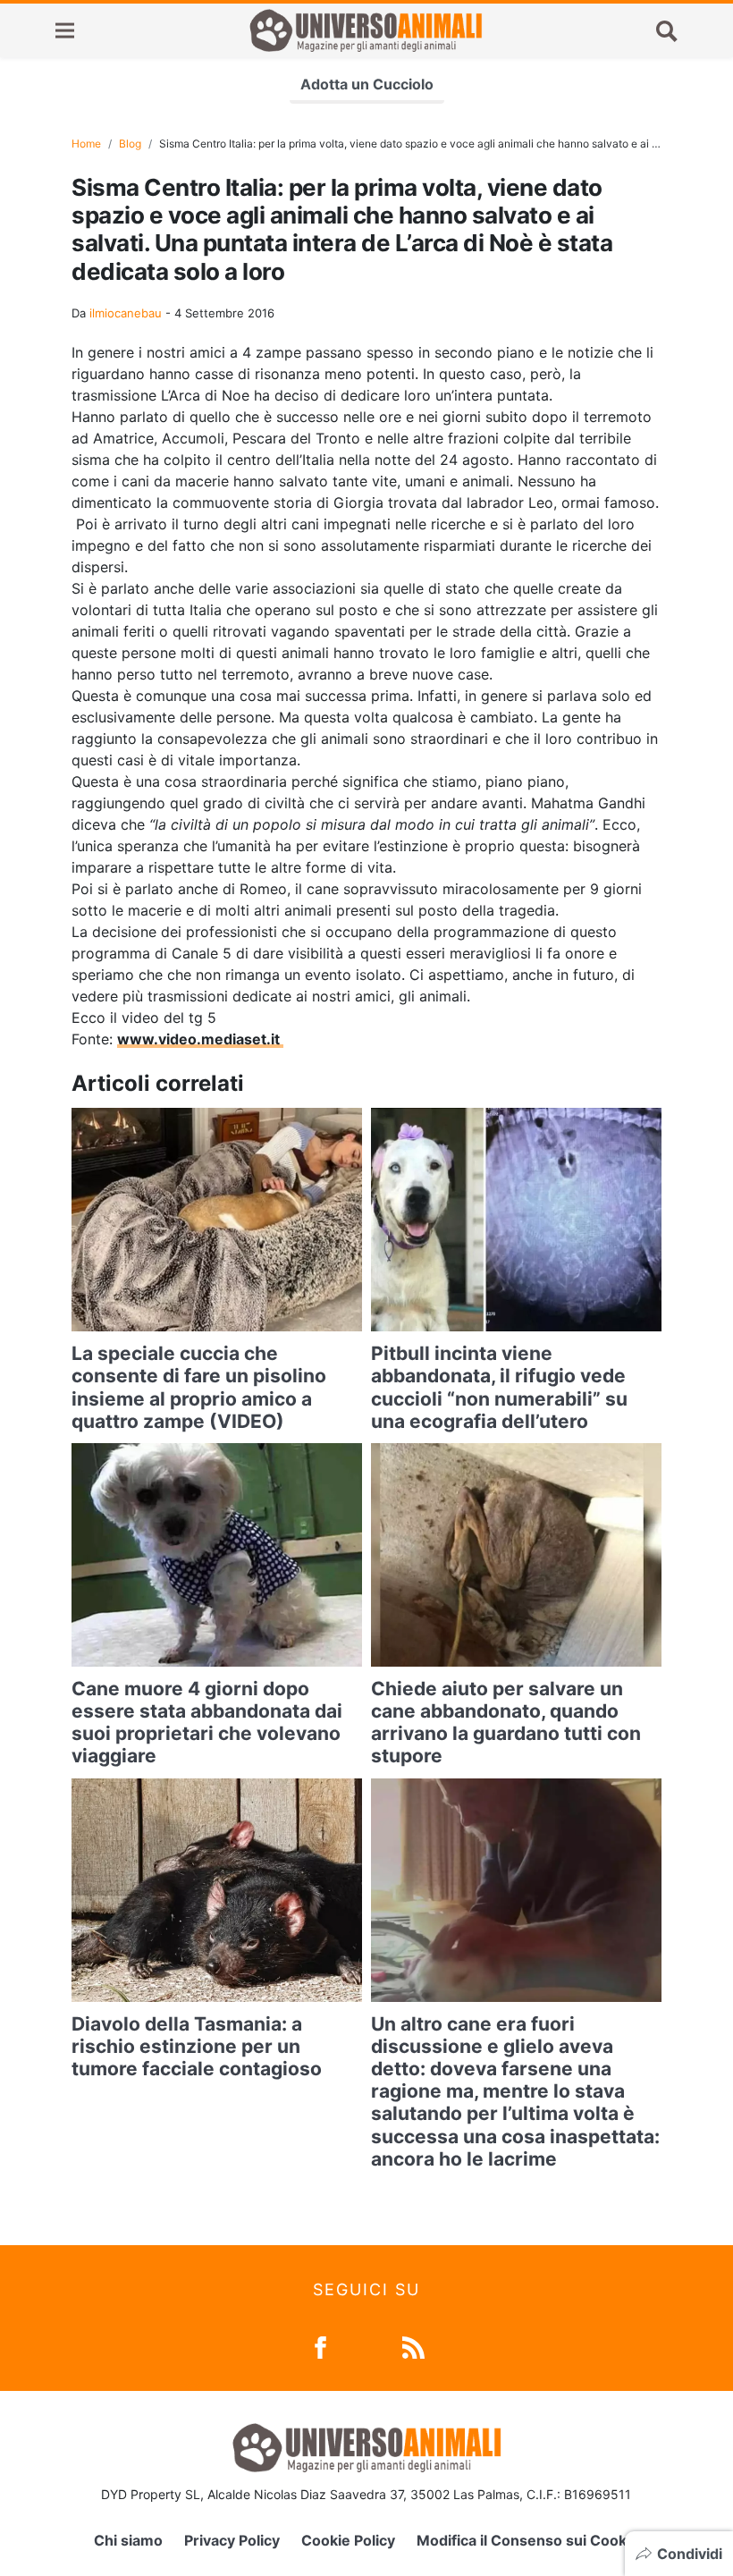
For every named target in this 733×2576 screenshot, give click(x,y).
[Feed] (413, 2346)
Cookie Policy (348, 2540)
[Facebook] (320, 2346)
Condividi (690, 2554)
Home (86, 144)
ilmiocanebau (126, 313)
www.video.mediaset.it (200, 1039)
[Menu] (65, 31)
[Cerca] (667, 30)
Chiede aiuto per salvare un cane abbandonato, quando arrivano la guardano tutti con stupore (506, 1723)
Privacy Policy (232, 2540)
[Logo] (366, 30)
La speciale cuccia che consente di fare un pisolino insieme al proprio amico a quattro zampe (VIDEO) (199, 1387)
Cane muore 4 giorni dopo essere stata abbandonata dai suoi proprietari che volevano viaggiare (207, 1723)
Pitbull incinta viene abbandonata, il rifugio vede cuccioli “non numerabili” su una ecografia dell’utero (499, 1387)
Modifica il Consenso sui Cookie (528, 2540)
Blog (130, 144)
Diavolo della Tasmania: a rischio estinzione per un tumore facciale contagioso (197, 2046)
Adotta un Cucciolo (367, 84)
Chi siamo (128, 2540)
